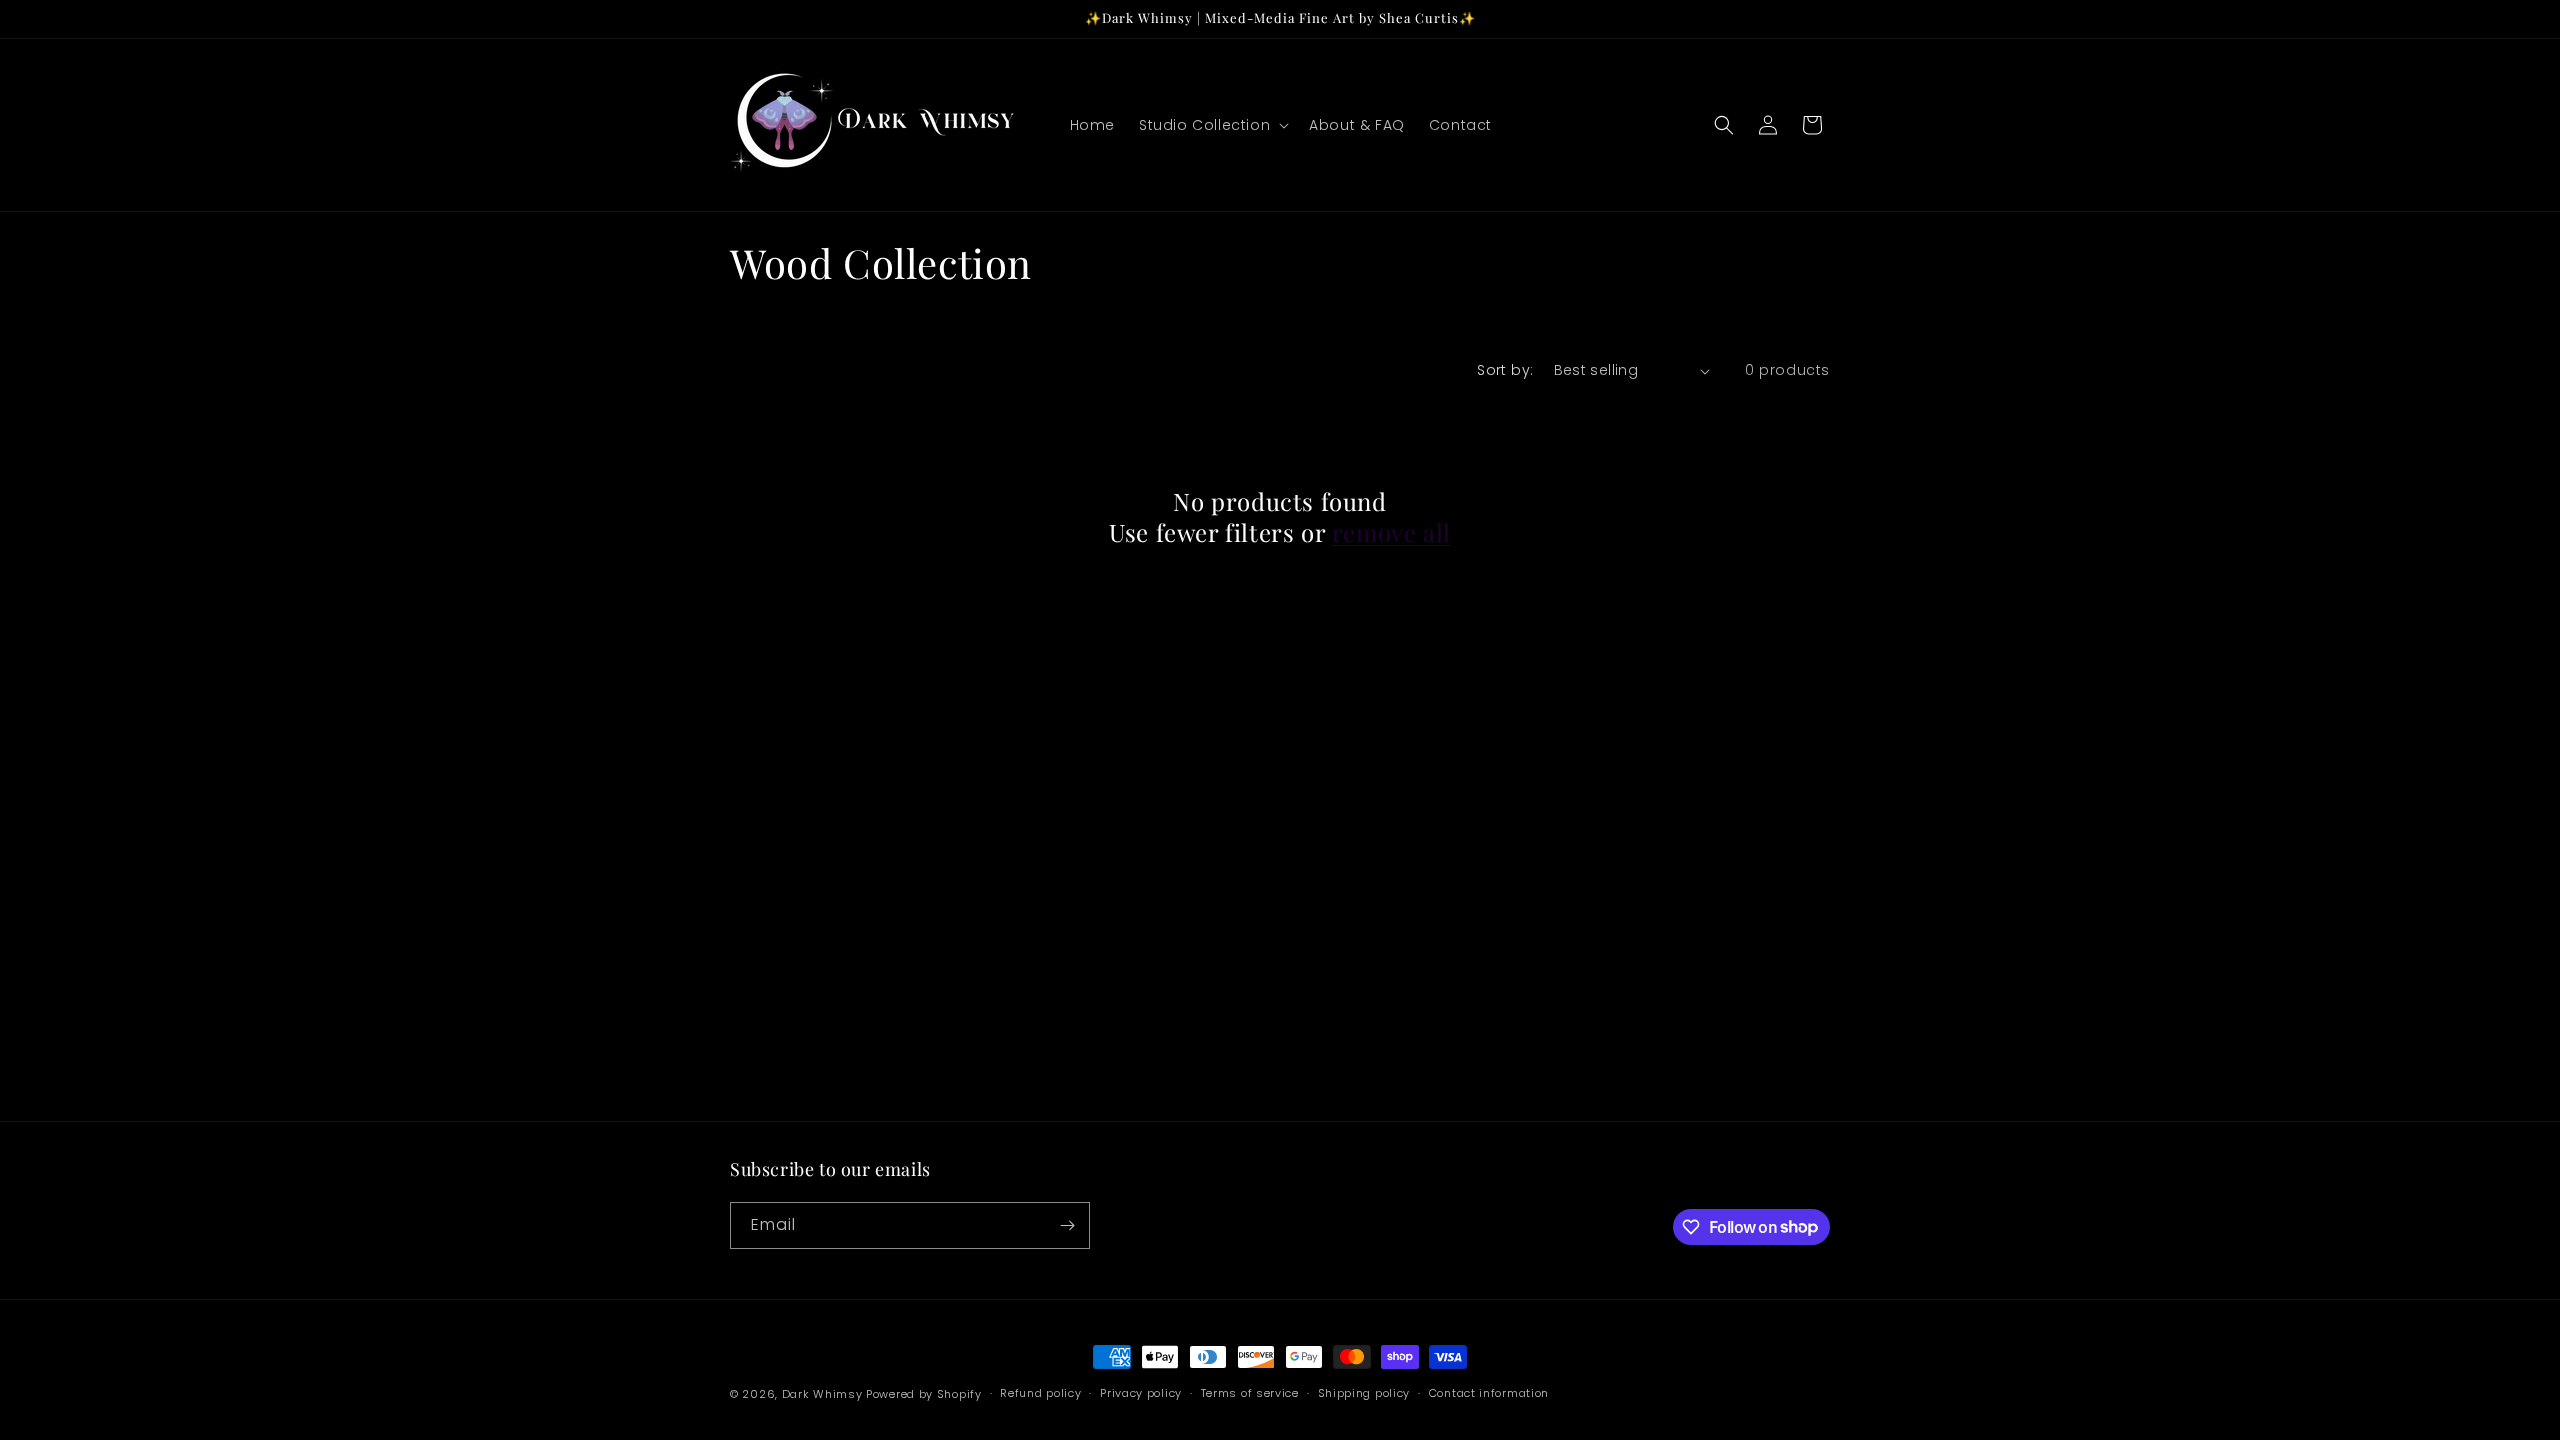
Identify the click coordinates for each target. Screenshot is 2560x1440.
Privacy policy (1141, 1393)
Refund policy (1040, 1393)
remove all (1391, 532)
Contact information (1489, 1393)
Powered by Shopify (924, 1394)
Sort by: (1505, 370)
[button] (1212, 125)
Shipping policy (1364, 1393)
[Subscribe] (1067, 1225)
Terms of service (1250, 1393)
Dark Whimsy (822, 1394)
